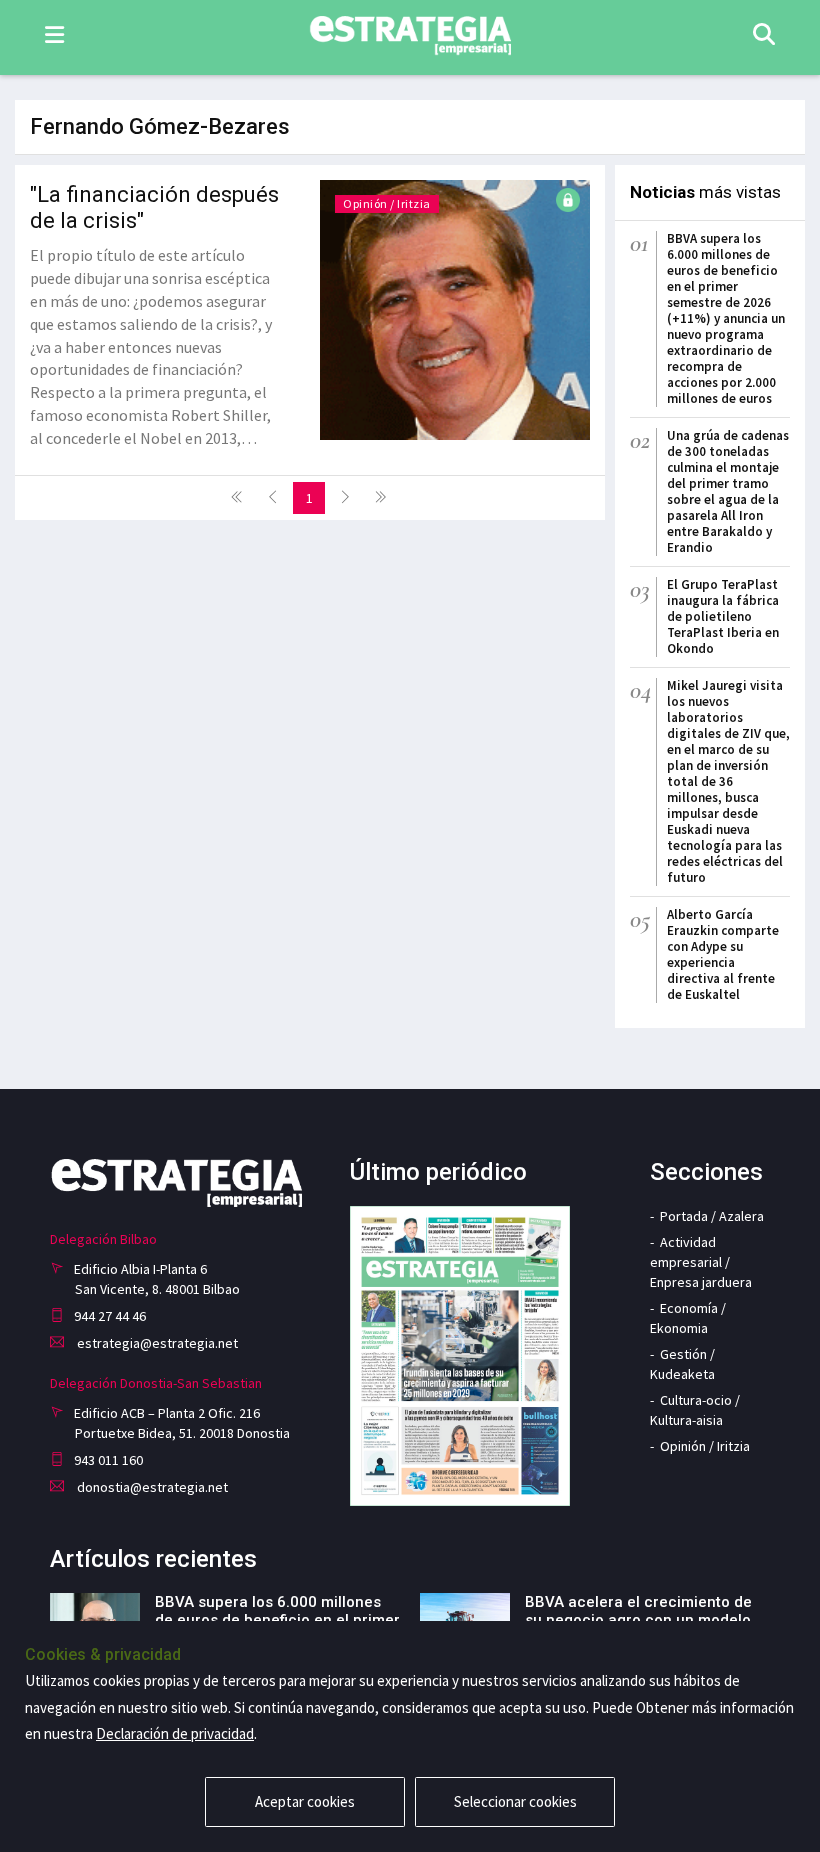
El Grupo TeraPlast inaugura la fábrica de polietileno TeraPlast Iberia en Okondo (723, 616)
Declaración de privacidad (175, 1733)
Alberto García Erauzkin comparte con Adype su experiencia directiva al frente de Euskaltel (723, 954)
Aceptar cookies (305, 1801)
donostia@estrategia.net (151, 1487)
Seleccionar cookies (515, 1801)
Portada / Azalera (712, 1216)
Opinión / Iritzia (387, 203)
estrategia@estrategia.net (156, 1343)
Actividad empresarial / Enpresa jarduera (701, 1262)
